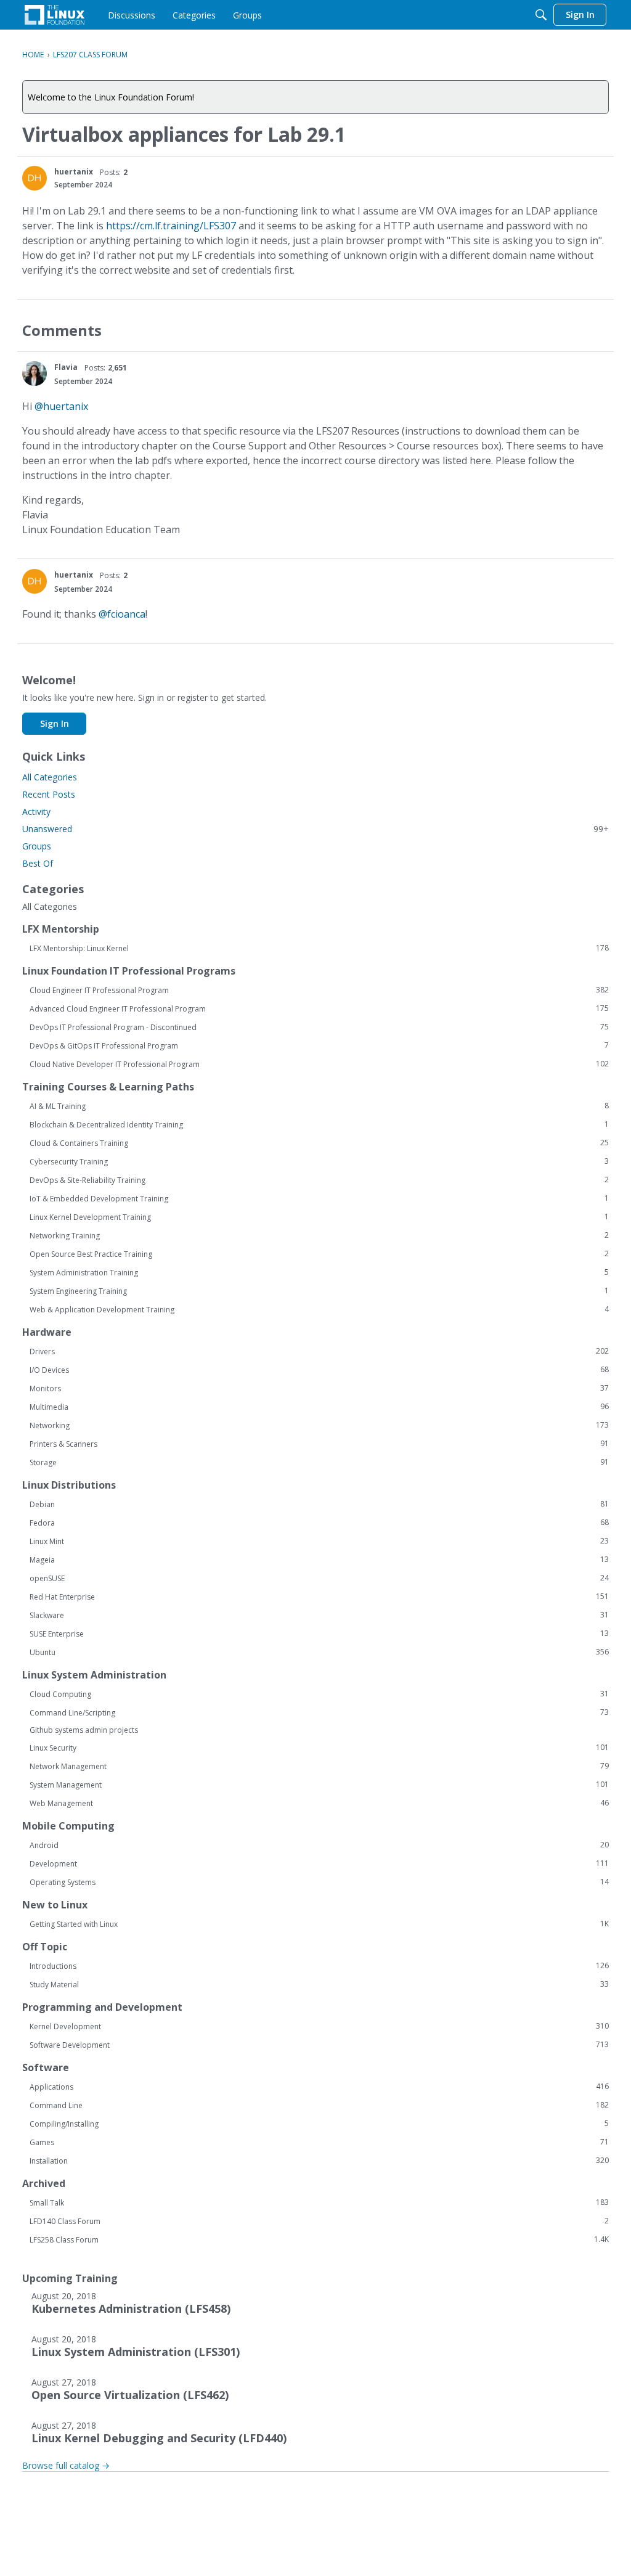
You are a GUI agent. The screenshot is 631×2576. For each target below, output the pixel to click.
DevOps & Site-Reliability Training (319, 1180)
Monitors (319, 1388)
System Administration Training (319, 1272)
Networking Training (319, 1235)
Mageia (319, 1560)
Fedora (319, 1523)
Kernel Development (319, 2026)
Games (319, 2142)
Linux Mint (319, 1541)
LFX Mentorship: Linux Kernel (319, 948)
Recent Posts (49, 794)
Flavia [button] (66, 367)
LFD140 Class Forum (319, 2221)
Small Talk (319, 2202)
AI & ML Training (319, 1106)
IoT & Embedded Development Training (319, 1198)
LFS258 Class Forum (319, 2239)
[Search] (541, 15)
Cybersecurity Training (319, 1161)
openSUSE (319, 1578)
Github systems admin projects (84, 1730)
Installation (319, 2161)
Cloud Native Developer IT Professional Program (319, 1064)
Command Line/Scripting (319, 1712)
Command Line (319, 2105)
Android (319, 1845)
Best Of (38, 863)
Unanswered (315, 829)
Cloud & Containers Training (319, 1143)
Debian (319, 1504)
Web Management (319, 1803)
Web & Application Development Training (319, 1309)
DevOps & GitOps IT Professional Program (319, 1045)
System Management (319, 1785)
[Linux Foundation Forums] (55, 15)
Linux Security (319, 1748)
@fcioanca (122, 614)
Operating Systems (319, 1882)
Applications (319, 2087)
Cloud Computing (319, 1694)
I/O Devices (319, 1370)
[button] (35, 178)
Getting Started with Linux (319, 1924)
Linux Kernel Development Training (319, 1217)
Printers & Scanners (319, 1444)
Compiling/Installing (319, 2124)
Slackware (319, 1615)
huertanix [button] (74, 172)
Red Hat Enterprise (319, 1597)
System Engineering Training (319, 1291)
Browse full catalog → (66, 2465)
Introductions (319, 1966)
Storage (319, 1462)
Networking (319, 1425)
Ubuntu (319, 1652)
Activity (36, 812)
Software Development (319, 2045)
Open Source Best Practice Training (319, 1254)
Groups (37, 846)
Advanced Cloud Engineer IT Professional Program (319, 1008)
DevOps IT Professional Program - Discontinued (319, 1027)
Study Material (319, 1984)
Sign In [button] (55, 723)
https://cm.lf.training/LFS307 (171, 226)
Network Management (319, 1766)
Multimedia (319, 1407)
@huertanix (61, 406)
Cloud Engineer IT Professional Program (319, 990)
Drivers (319, 1351)
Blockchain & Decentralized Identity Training (319, 1124)
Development (319, 1863)
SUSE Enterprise (319, 1634)
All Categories (50, 777)
